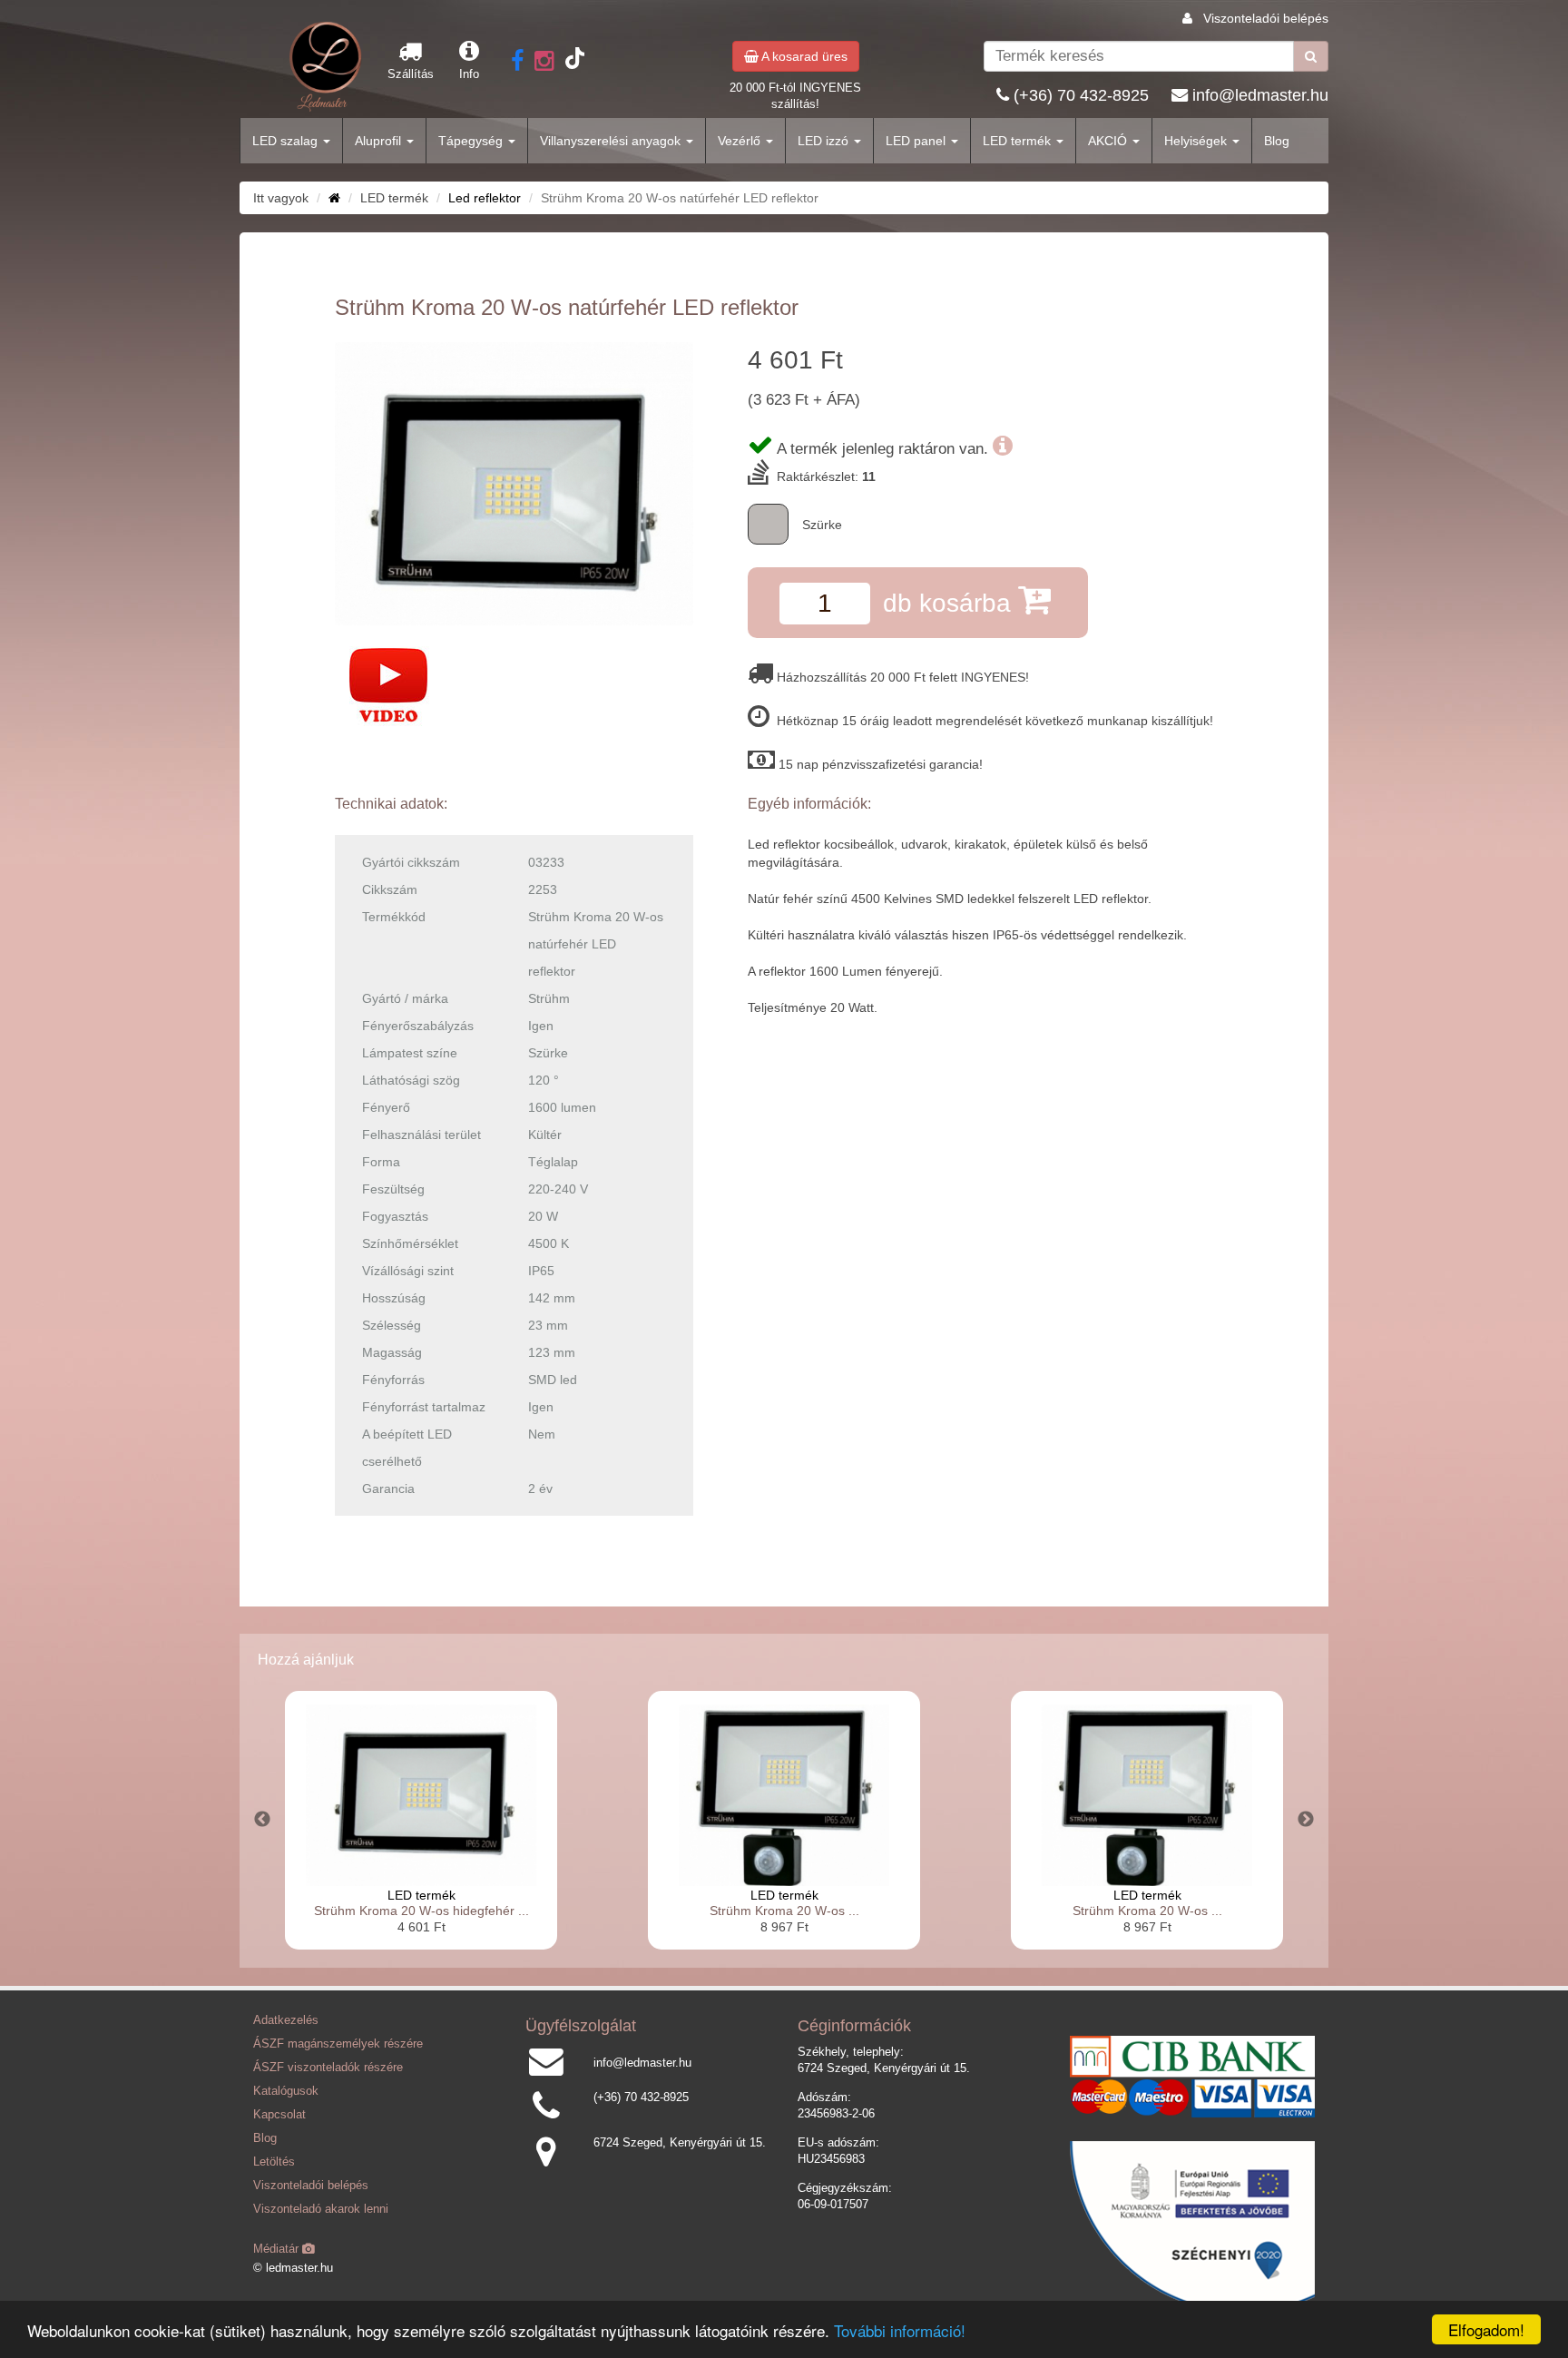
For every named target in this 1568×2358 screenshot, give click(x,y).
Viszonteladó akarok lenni (321, 2209)
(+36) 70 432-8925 (1081, 95)
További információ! (900, 2330)
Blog (1277, 141)
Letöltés (274, 2162)
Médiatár (278, 2249)
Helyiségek (1197, 141)
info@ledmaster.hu (1260, 95)
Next (1306, 1820)
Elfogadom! (1486, 2329)
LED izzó (825, 141)
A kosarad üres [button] (803, 56)
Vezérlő (741, 141)
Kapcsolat (279, 2115)
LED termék (1019, 141)
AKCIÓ (1109, 141)
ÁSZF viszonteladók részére (328, 2068)
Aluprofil (380, 141)
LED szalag (287, 141)
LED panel (917, 141)
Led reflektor (485, 198)
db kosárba (951, 603)
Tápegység (472, 141)
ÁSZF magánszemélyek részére (338, 2044)
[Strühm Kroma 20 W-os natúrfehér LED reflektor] (514, 484)
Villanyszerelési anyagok (612, 141)
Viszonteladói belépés (1266, 18)
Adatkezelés (286, 2020)
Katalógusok (286, 2091)
